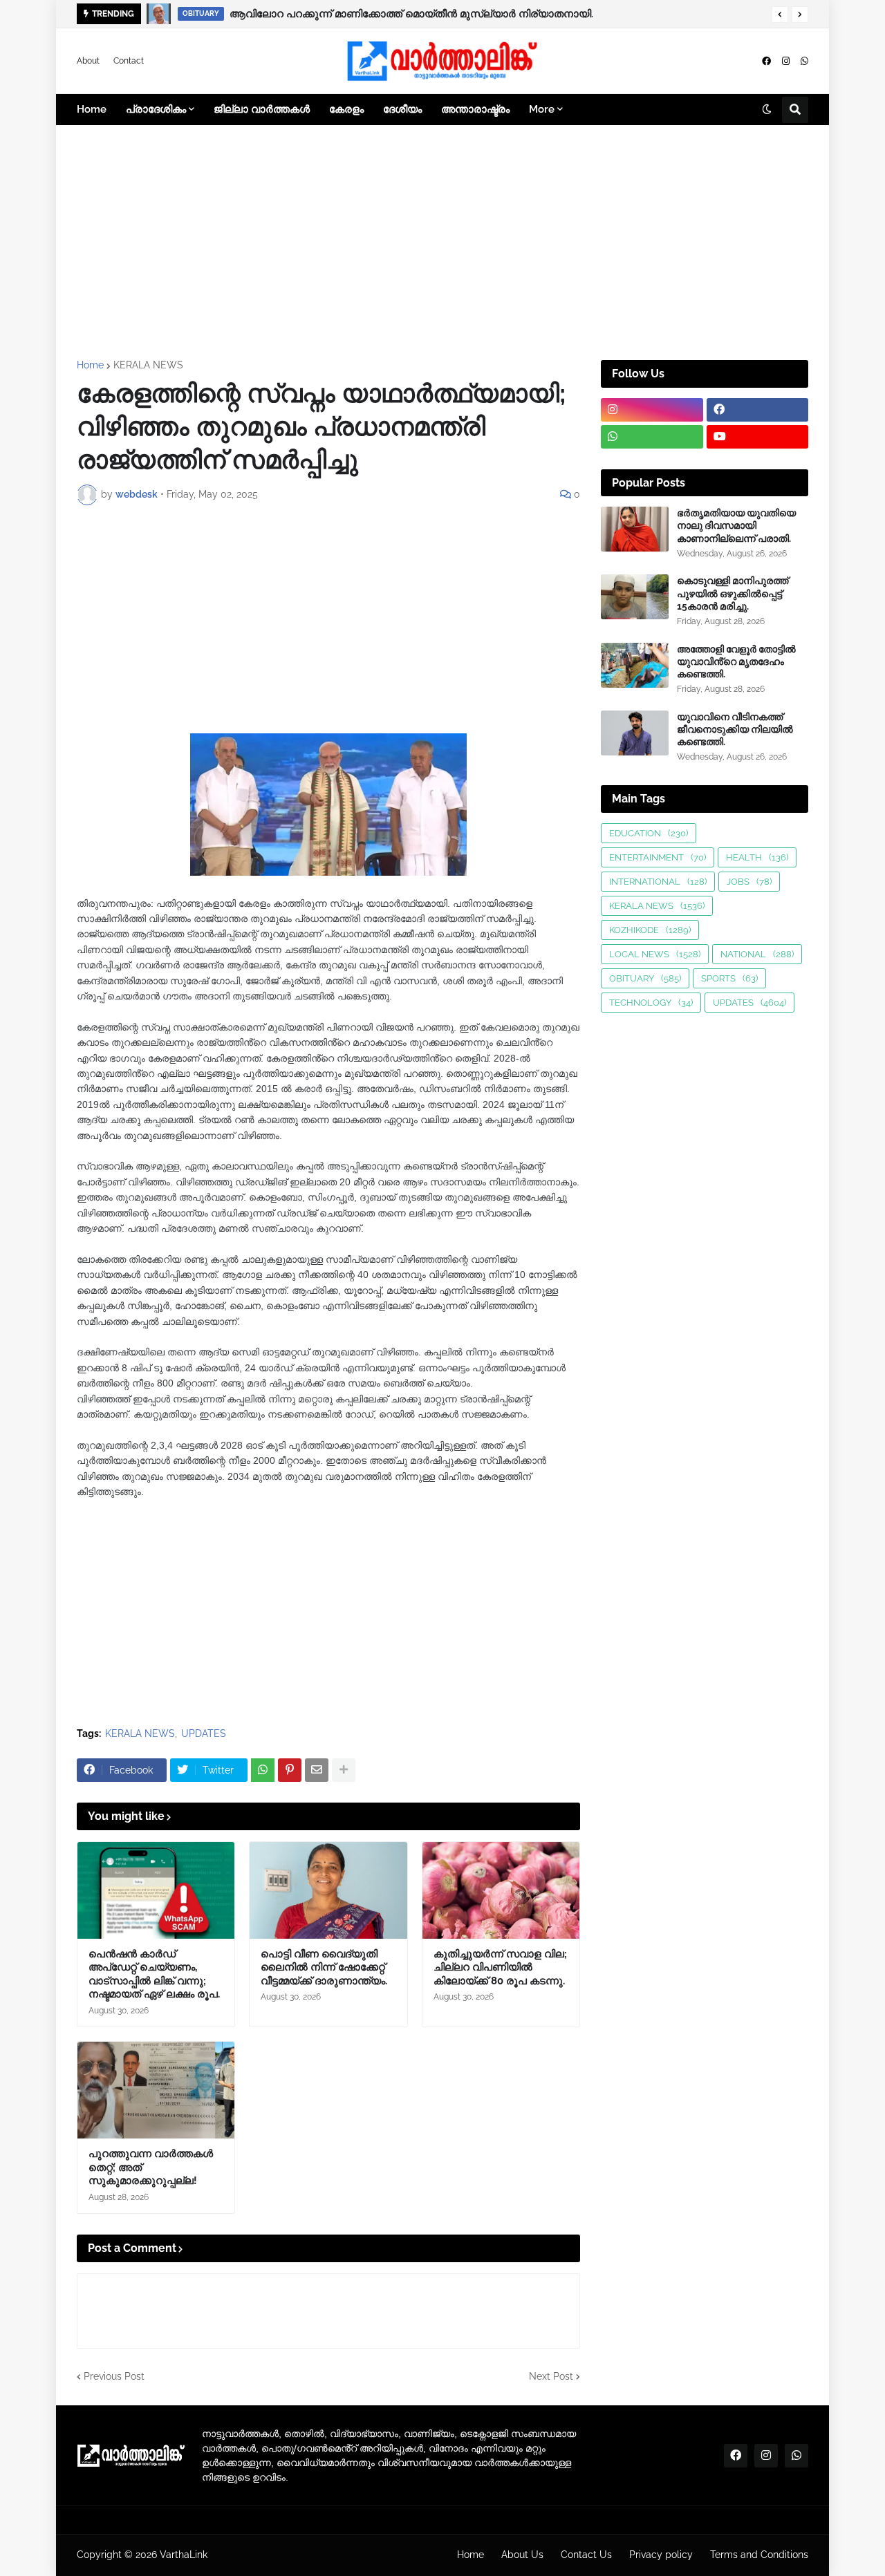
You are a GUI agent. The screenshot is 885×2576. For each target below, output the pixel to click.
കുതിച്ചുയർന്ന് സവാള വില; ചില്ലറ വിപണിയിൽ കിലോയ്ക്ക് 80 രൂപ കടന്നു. (500, 1967)
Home (90, 365)
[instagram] (786, 61)
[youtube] (758, 437)
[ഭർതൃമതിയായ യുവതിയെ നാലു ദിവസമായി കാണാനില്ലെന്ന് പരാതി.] (635, 529)
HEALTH (757, 857)
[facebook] (766, 61)
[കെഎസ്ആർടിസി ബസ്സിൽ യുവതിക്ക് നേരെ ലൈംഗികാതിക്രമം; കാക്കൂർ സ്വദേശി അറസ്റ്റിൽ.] (159, 14)
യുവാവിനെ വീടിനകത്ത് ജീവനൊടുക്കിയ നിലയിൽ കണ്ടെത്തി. (735, 729)
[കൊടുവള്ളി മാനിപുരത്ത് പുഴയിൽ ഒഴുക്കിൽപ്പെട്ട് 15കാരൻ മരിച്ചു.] (635, 597)
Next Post (551, 2376)
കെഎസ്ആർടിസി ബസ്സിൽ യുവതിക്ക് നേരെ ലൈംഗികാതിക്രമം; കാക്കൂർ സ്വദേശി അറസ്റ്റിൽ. (464, 14)
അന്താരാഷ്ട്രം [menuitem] (475, 109)
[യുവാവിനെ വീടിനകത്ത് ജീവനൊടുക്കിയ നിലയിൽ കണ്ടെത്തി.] (635, 733)
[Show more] (344, 1770)
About (88, 61)
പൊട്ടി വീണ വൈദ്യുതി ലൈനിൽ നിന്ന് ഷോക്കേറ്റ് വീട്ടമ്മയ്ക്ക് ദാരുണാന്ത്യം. (324, 1967)
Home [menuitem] (92, 109)
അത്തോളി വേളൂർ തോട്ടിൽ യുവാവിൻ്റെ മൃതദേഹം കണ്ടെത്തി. (736, 661)
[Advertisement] (442, 243)
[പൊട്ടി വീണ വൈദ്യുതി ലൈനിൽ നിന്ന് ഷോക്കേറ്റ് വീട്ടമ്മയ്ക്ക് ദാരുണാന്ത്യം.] (328, 1890)
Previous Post (114, 2376)
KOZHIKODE (650, 930)
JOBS (749, 882)
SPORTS (729, 978)
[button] (780, 15)
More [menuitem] (542, 109)
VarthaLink (184, 2555)
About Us (522, 2555)
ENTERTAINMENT (658, 857)
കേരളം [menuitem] (346, 109)
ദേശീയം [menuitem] (402, 109)
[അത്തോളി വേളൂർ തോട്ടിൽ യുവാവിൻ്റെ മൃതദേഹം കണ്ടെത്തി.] (635, 665)
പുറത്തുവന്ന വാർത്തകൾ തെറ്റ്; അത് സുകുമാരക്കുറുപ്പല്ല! (151, 2167)
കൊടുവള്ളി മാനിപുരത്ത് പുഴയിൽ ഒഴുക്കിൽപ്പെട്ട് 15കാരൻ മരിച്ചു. (733, 593)
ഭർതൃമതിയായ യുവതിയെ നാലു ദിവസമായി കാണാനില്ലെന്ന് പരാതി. (736, 525)
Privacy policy (661, 2555)
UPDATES (204, 1733)
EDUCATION (649, 833)
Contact (129, 61)
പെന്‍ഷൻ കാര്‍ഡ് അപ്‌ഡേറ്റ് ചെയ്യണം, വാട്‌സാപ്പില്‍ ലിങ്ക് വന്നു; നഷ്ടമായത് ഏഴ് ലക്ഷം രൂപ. (154, 1974)
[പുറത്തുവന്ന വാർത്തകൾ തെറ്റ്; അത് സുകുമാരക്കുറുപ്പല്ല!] (156, 2090)
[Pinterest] (290, 1770)
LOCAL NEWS (655, 954)
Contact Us (586, 2555)
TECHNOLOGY (651, 1003)
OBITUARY (645, 978)
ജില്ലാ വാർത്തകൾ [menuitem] (262, 109)
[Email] (317, 1770)
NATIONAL (757, 954)
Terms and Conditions (759, 2555)
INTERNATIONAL (658, 882)
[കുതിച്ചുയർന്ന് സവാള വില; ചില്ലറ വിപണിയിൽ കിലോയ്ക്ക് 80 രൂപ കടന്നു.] (501, 1890)
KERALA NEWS (148, 365)
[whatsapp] (804, 61)
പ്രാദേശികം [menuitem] (156, 109)
